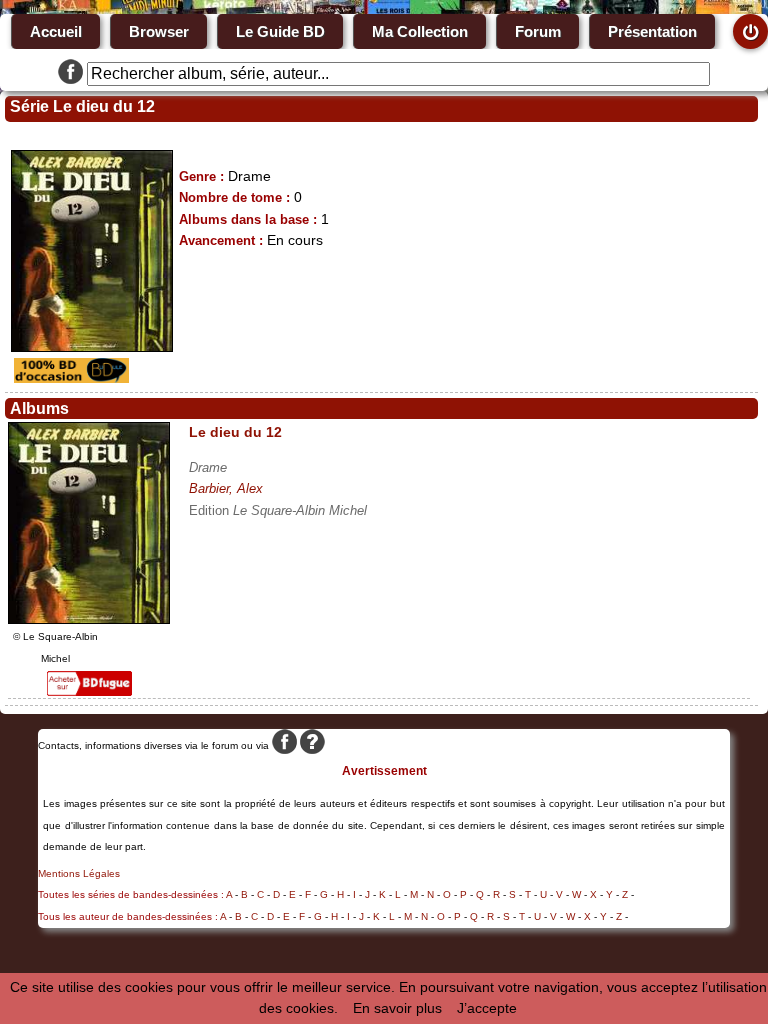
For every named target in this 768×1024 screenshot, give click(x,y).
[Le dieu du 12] (89, 619)
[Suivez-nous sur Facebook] (70, 74)
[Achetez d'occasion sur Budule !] (69, 378)
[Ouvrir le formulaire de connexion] (750, 31)
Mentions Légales (79, 873)
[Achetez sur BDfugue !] (89, 691)
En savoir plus (397, 1008)
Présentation (652, 31)
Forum (538, 31)
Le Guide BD (280, 31)
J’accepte (487, 1008)
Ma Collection (420, 31)
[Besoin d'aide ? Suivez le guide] (312, 745)
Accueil (56, 31)
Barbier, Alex (226, 488)
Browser (159, 31)
